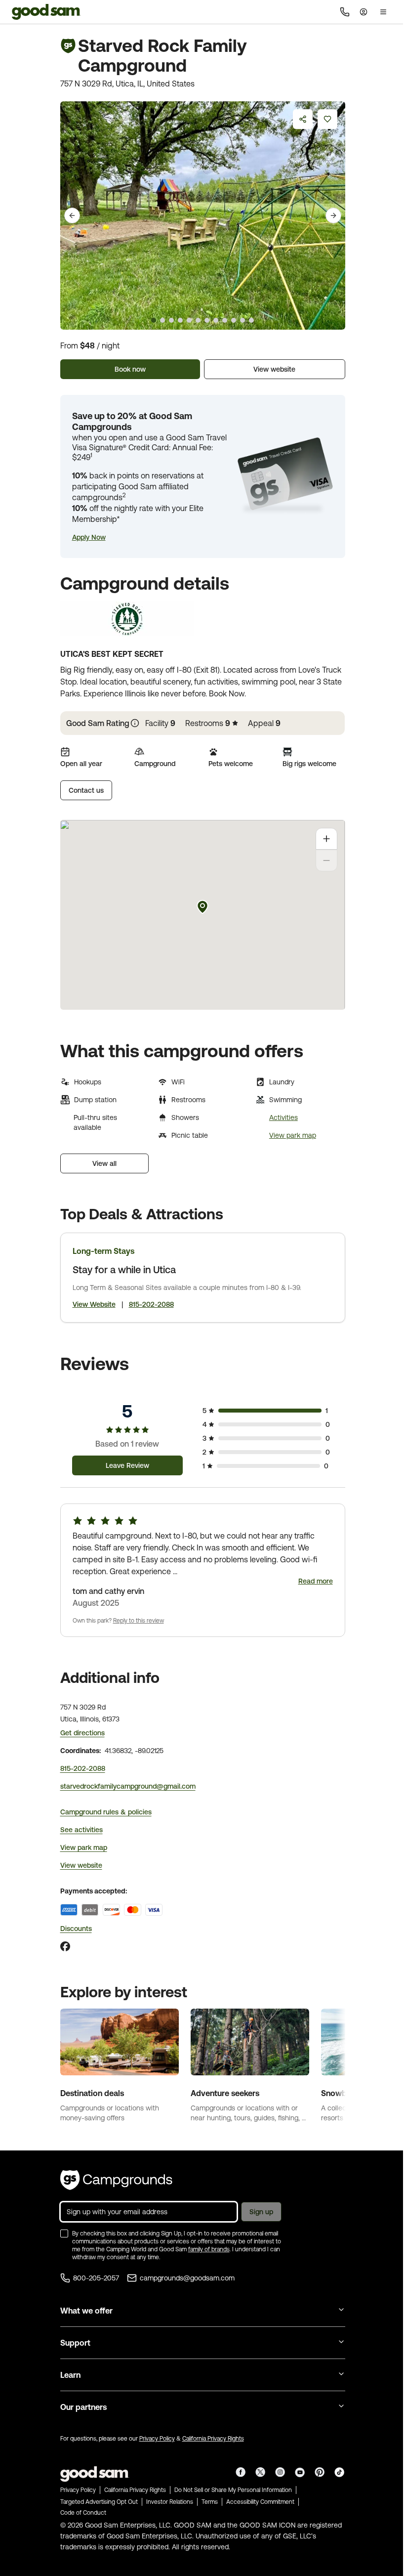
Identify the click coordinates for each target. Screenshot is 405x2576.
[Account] (364, 12)
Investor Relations (170, 2502)
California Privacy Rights (213, 2439)
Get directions (82, 1733)
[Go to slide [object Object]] (154, 320)
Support (75, 2343)
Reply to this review (139, 1621)
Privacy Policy (157, 2439)
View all (104, 1163)
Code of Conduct (83, 2513)
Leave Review (127, 1465)
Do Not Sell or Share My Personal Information (233, 2490)
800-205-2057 (96, 2278)
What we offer (86, 2311)
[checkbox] (64, 2233)
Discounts (76, 1929)
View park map (293, 1135)
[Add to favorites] (327, 119)
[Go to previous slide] (72, 215)
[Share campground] (303, 119)
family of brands (209, 2249)
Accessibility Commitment (260, 2502)
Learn (70, 2375)
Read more (316, 1581)
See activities (81, 1830)
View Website (94, 1304)
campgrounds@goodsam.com (187, 2278)
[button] (89, 537)
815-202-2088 (151, 1304)
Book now (130, 369)
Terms (210, 2502)
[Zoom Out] (326, 860)
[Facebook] (65, 1946)
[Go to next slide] (333, 215)
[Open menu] (383, 12)
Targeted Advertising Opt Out (99, 2502)
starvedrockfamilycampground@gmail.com (128, 1786)
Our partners (83, 2407)
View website (274, 369)
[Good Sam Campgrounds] (116, 2180)
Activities (283, 1117)
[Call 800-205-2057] (345, 12)
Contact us (86, 790)
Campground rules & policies (106, 1812)
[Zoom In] (326, 839)
